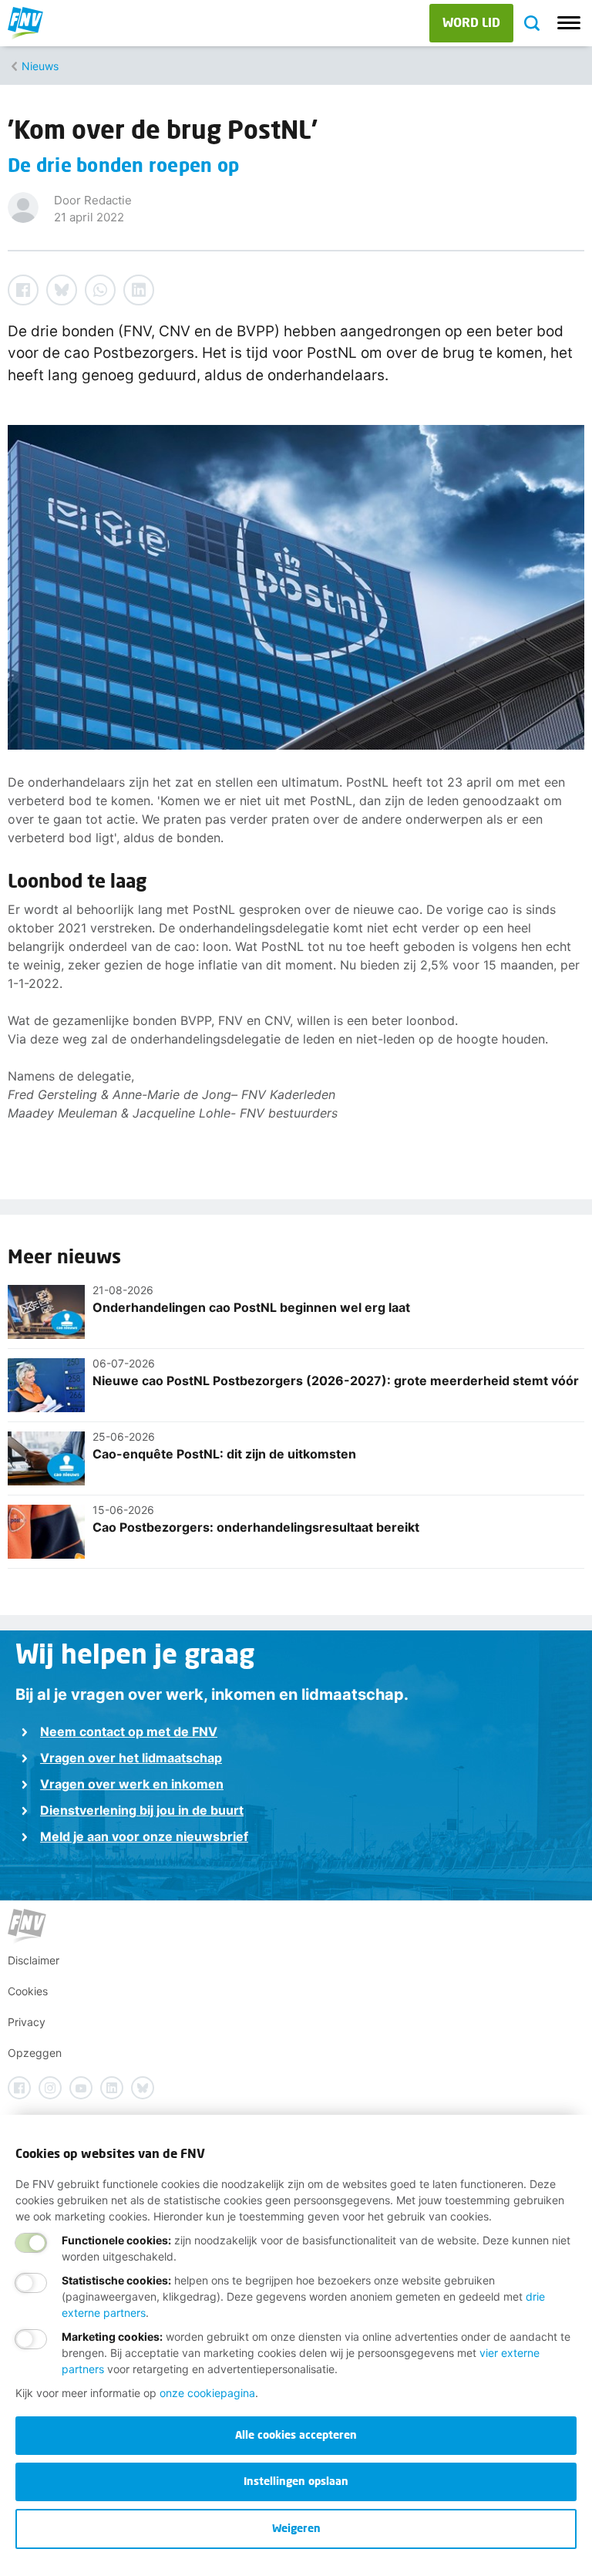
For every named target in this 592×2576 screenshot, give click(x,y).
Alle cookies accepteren (296, 2434)
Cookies (28, 1991)
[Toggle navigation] (569, 23)
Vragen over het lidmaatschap (131, 1758)
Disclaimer (34, 1960)
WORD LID (471, 22)
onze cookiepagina (207, 2393)
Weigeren (296, 2528)
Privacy (27, 2022)
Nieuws (40, 66)
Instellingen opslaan (296, 2481)
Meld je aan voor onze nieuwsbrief (144, 1836)
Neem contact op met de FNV (129, 1731)
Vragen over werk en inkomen (132, 1784)
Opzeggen (35, 2053)
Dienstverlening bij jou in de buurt (142, 1810)
